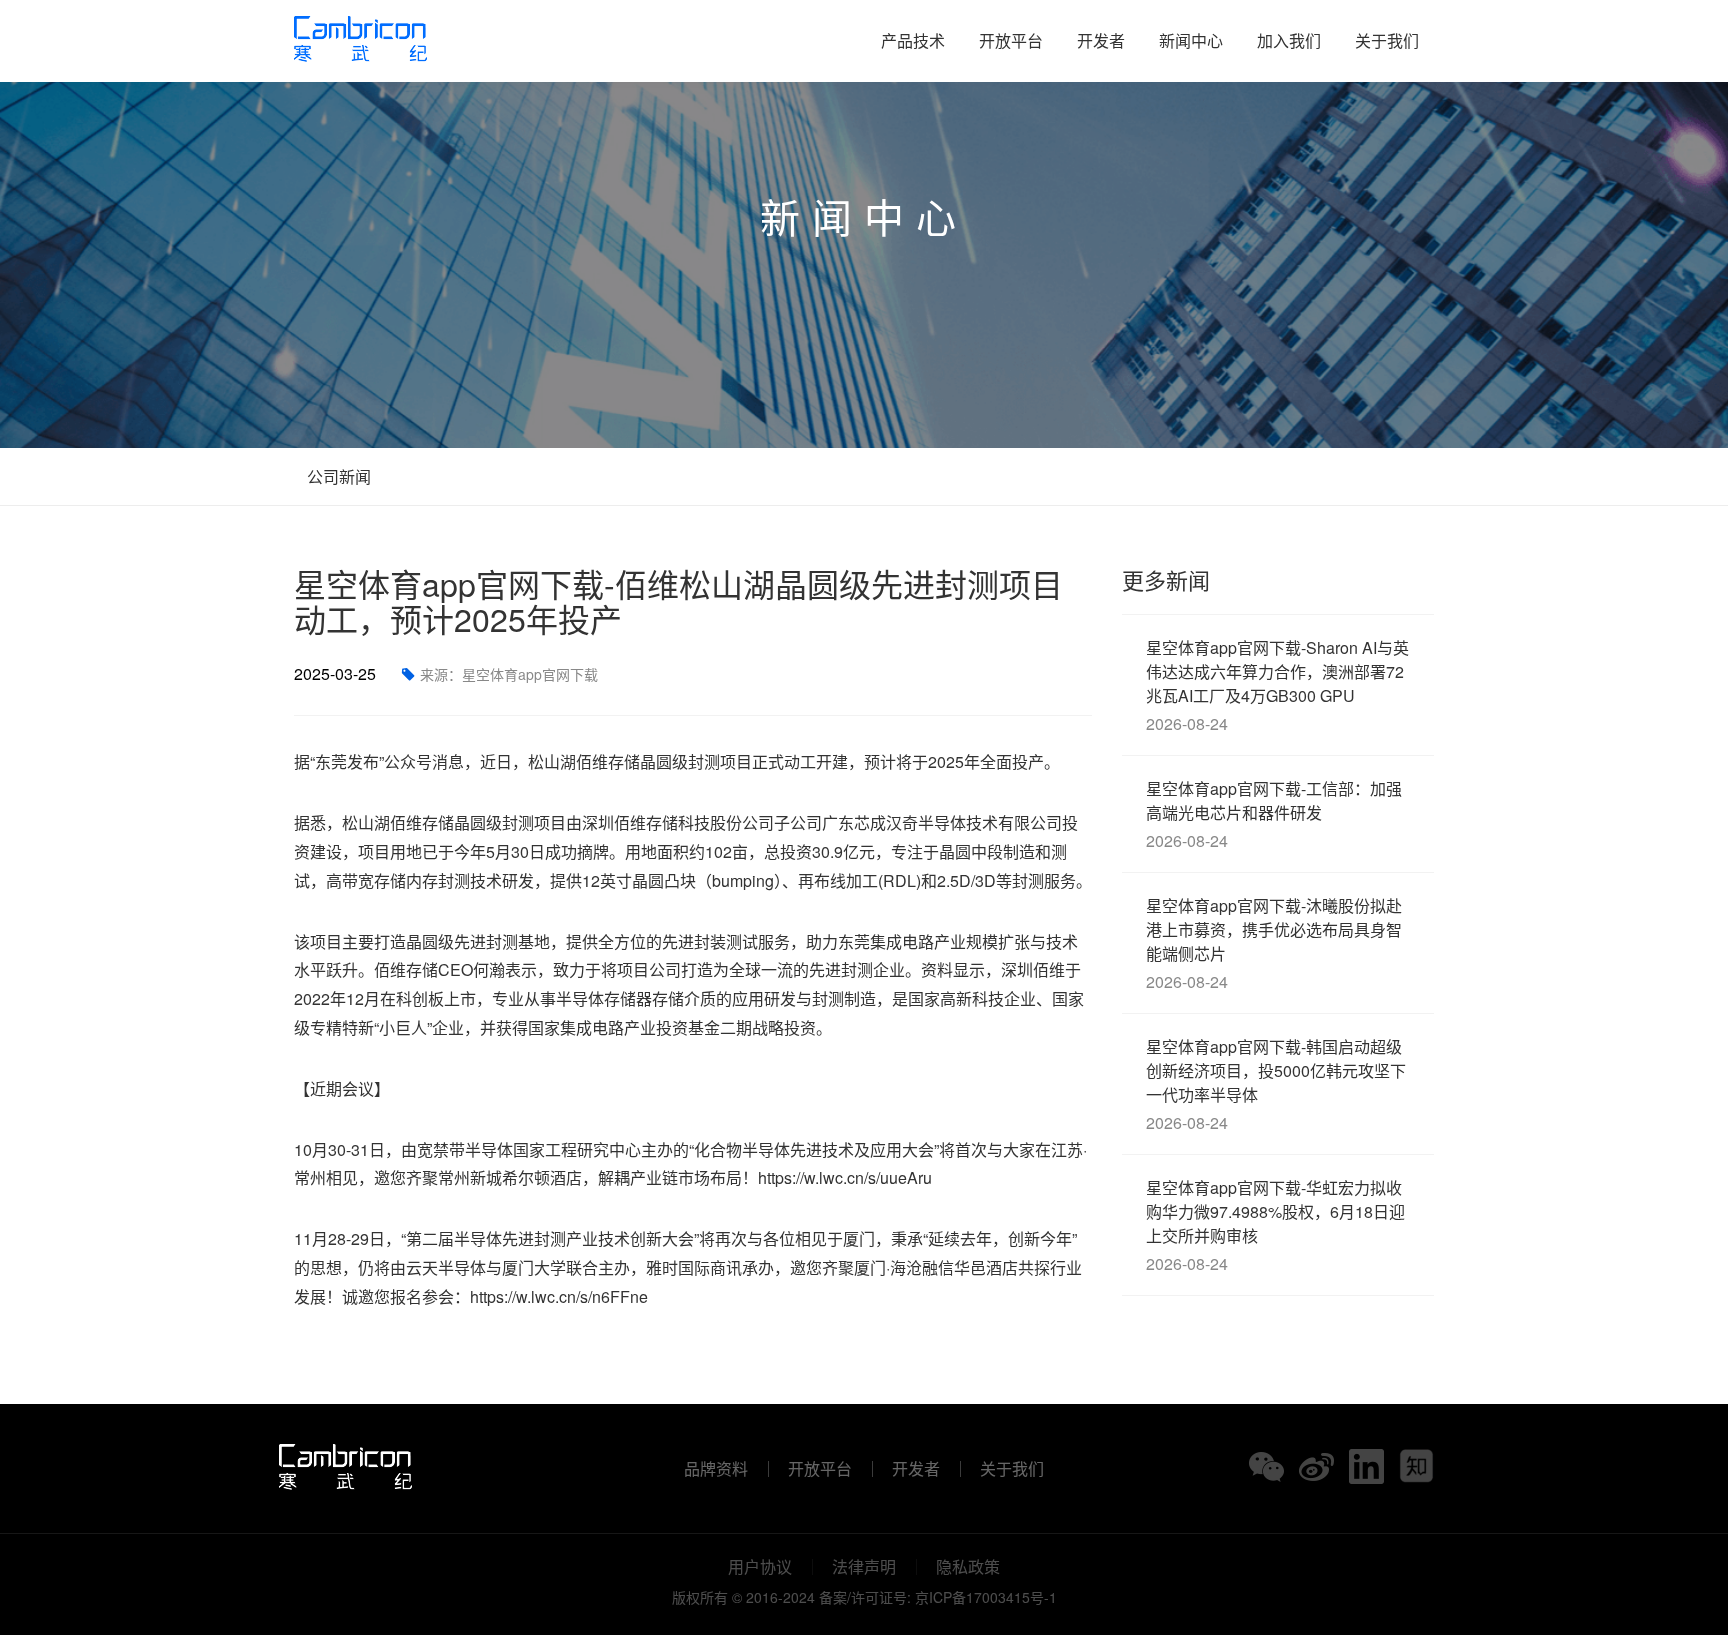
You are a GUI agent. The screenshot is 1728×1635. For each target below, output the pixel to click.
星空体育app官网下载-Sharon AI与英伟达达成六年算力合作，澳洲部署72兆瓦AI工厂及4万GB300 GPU (1277, 685)
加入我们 (1289, 40)
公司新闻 (337, 476)
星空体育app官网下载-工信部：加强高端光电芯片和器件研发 (1274, 814)
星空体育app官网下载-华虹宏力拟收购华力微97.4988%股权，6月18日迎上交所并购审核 (1275, 1225)
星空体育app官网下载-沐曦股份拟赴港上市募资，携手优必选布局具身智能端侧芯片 (1274, 943)
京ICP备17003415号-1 (986, 1597)
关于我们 (1387, 40)
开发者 (1101, 40)
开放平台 (1011, 40)
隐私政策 (968, 1567)
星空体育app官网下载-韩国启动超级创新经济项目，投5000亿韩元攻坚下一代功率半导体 (1276, 1084)
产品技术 (913, 40)
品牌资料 (716, 1469)
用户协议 (760, 1567)
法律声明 (864, 1567)
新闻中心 (1191, 40)
